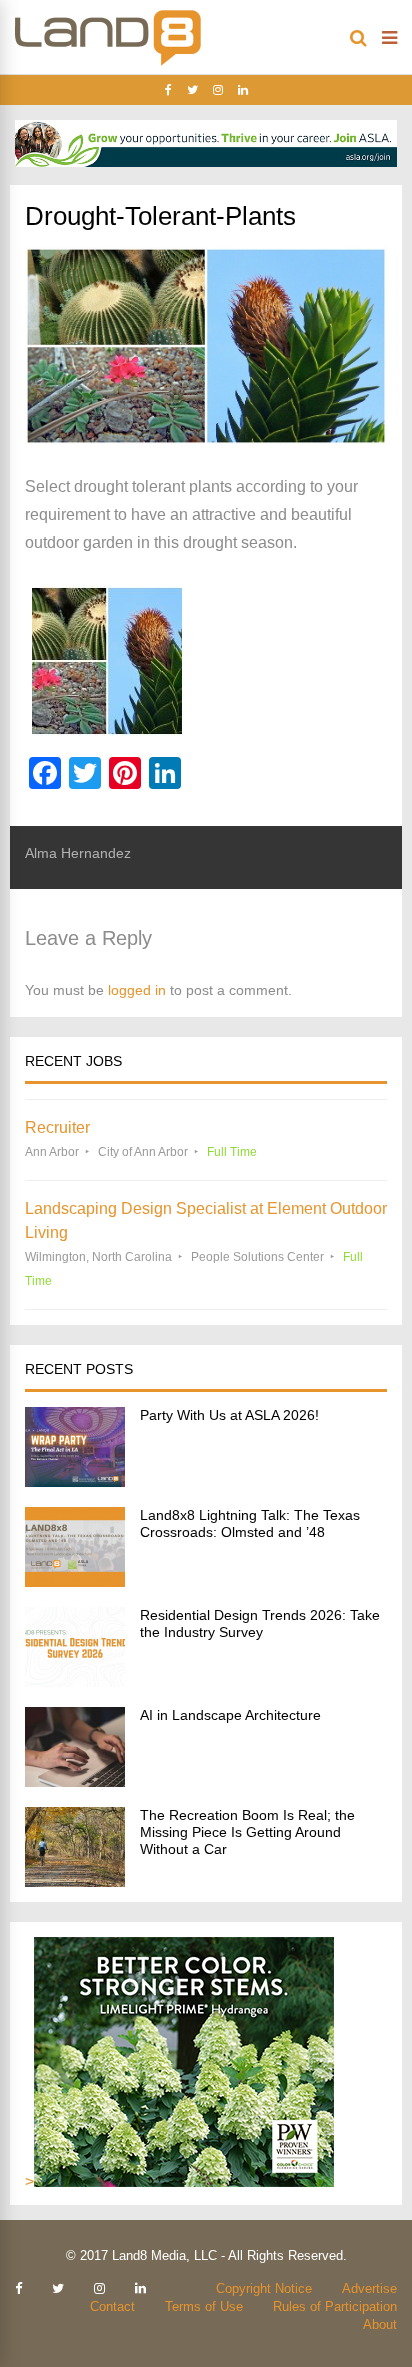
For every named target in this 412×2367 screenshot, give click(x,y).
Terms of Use (204, 2306)
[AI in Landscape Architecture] (75, 1781)
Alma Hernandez (78, 853)
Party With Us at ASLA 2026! (229, 1415)
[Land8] (108, 62)
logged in (137, 990)
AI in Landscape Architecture (230, 1715)
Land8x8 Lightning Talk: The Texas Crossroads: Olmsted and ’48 (250, 1523)
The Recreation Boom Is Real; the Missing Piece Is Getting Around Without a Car (247, 1832)
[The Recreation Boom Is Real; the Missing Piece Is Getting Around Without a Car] (75, 1881)
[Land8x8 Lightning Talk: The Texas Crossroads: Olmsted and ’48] (75, 1581)
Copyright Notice (264, 2288)
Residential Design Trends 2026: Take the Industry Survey (260, 1623)
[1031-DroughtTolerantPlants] (206, 661)
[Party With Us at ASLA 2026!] (75, 1481)
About (380, 2324)
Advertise (369, 2288)
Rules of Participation (335, 2306)
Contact (112, 2306)
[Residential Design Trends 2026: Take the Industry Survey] (75, 1681)
